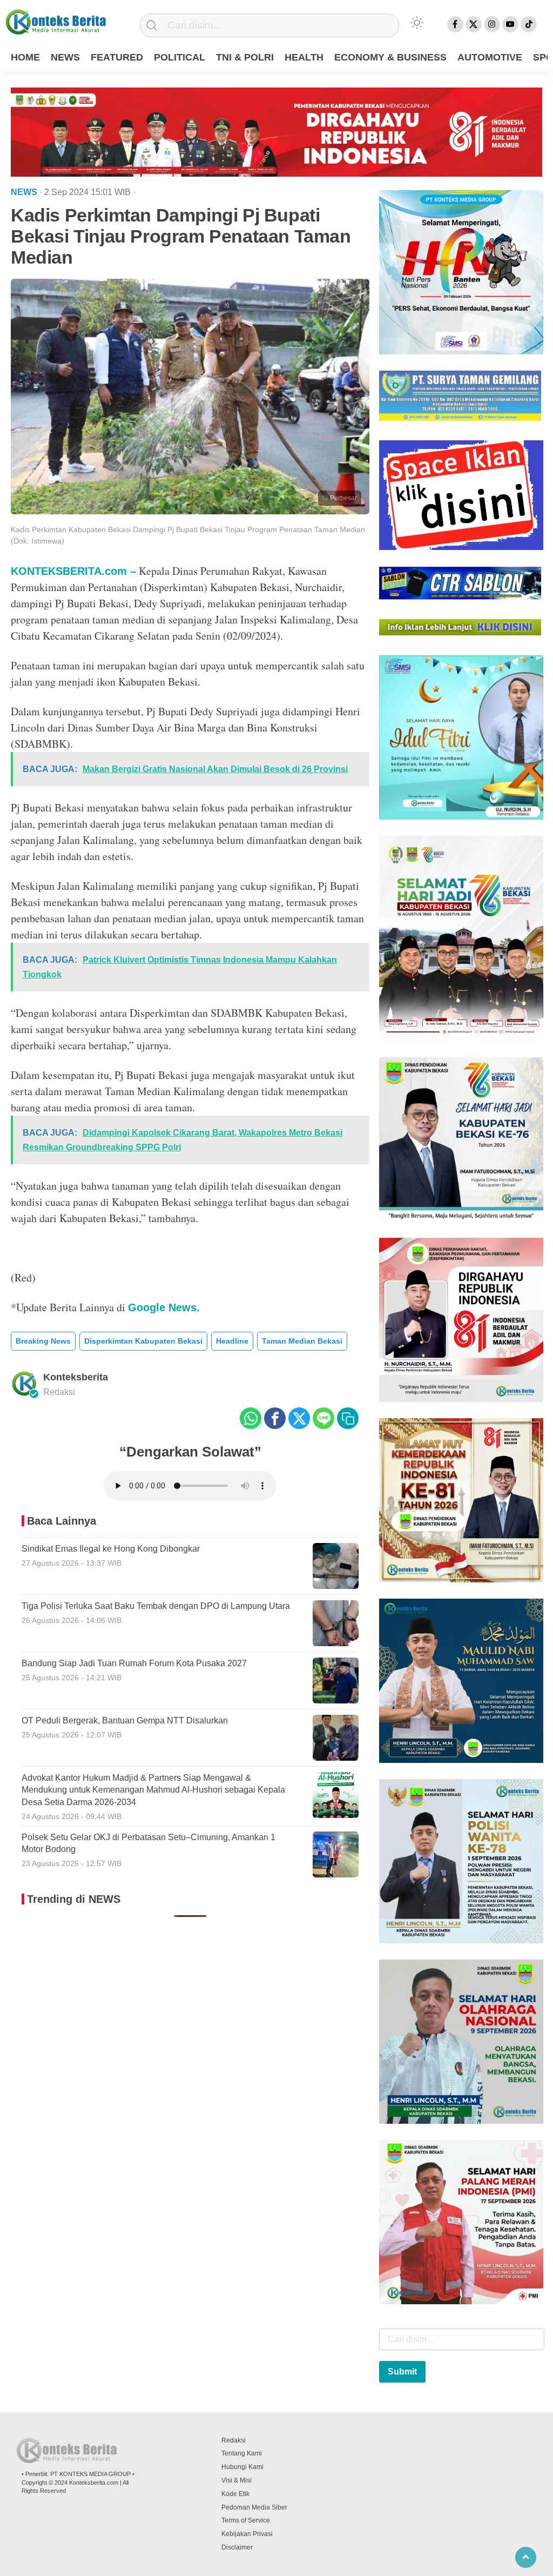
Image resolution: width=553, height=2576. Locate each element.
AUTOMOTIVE (490, 57)
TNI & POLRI (245, 57)
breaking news (43, 1341)
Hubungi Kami (242, 2467)
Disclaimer (237, 2547)
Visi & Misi (237, 2480)
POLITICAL (180, 57)
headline (232, 1341)
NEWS (65, 57)
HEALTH (304, 57)
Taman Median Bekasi (302, 1341)
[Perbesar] (190, 511)
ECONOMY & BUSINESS (390, 57)
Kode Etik (235, 2494)
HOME (25, 57)
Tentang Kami (242, 2453)
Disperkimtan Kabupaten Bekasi (143, 1341)
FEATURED (117, 57)
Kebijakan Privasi (247, 2534)
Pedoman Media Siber (254, 2507)
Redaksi (234, 2440)
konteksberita (76, 1377)
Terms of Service (246, 2520)
